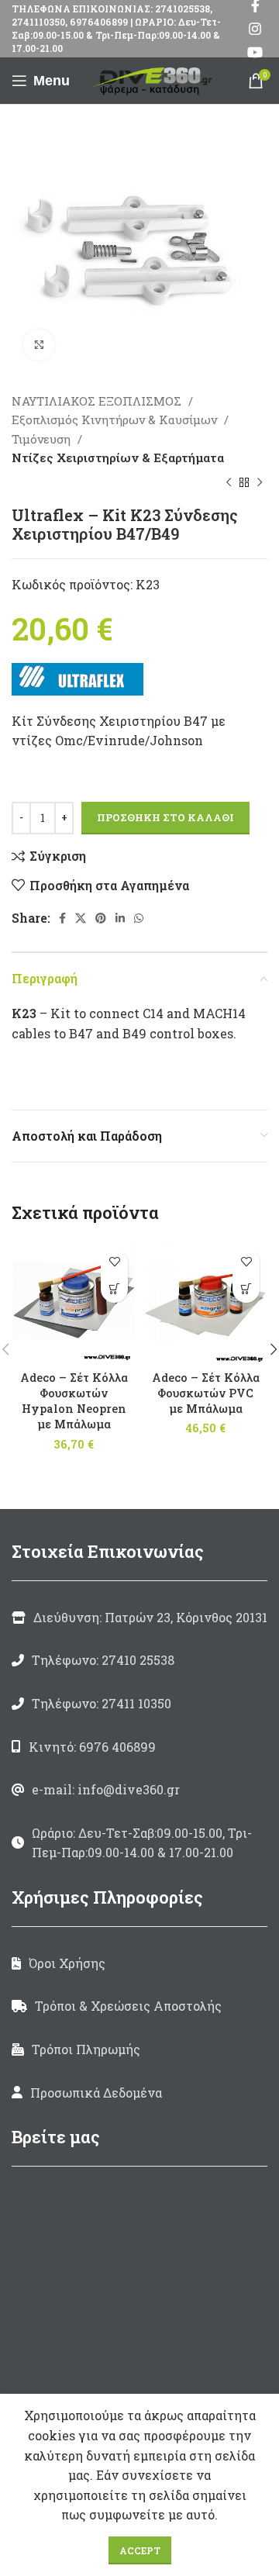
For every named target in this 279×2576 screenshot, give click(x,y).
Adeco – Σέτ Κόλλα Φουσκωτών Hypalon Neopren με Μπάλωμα (74, 1401)
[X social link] (81, 918)
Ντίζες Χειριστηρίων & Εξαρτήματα (118, 458)
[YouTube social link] (255, 52)
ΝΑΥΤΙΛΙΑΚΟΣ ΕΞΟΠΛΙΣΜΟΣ (98, 401)
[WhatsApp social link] (139, 918)
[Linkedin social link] (120, 918)
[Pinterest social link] (101, 918)
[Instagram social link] (255, 29)
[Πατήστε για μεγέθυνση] (39, 345)
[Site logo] (155, 79)
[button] (114, 1289)
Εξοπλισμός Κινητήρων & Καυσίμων (116, 420)
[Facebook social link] (62, 918)
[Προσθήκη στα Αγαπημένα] (114, 1262)
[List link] (139, 1660)
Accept (140, 2550)
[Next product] (260, 482)
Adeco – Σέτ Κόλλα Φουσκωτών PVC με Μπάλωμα (206, 1393)
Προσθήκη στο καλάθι (165, 817)
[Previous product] (229, 482)
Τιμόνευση (43, 439)
